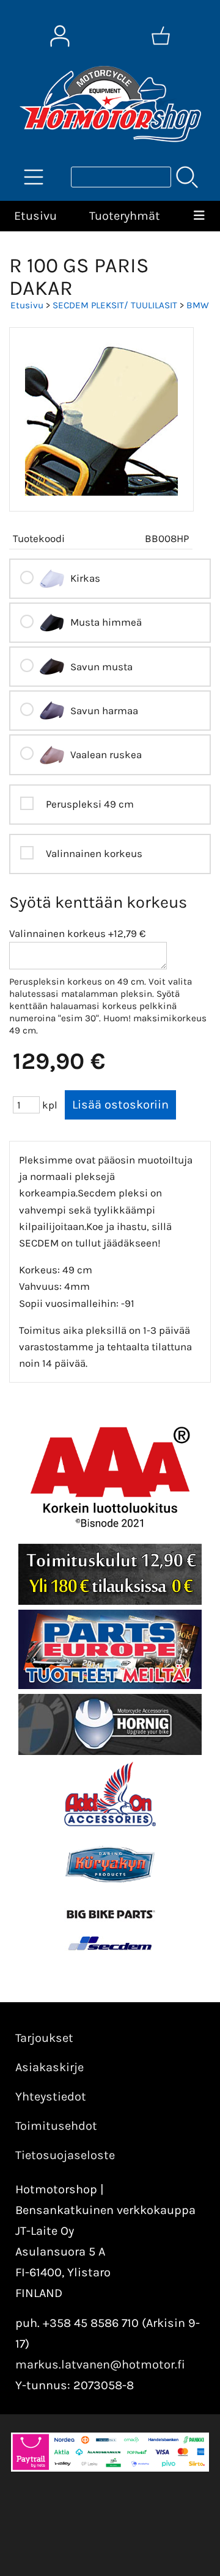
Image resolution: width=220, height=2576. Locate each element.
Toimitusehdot (56, 2126)
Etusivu (35, 216)
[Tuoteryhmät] (34, 177)
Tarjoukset (44, 2038)
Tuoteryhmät (125, 216)
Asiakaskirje (50, 2067)
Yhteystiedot (51, 2097)
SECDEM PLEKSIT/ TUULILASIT (115, 305)
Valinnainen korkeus (57, 933)
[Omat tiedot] (60, 36)
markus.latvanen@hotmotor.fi (100, 2364)
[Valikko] (200, 216)
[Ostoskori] (161, 36)
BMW (198, 305)
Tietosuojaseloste (65, 2155)
